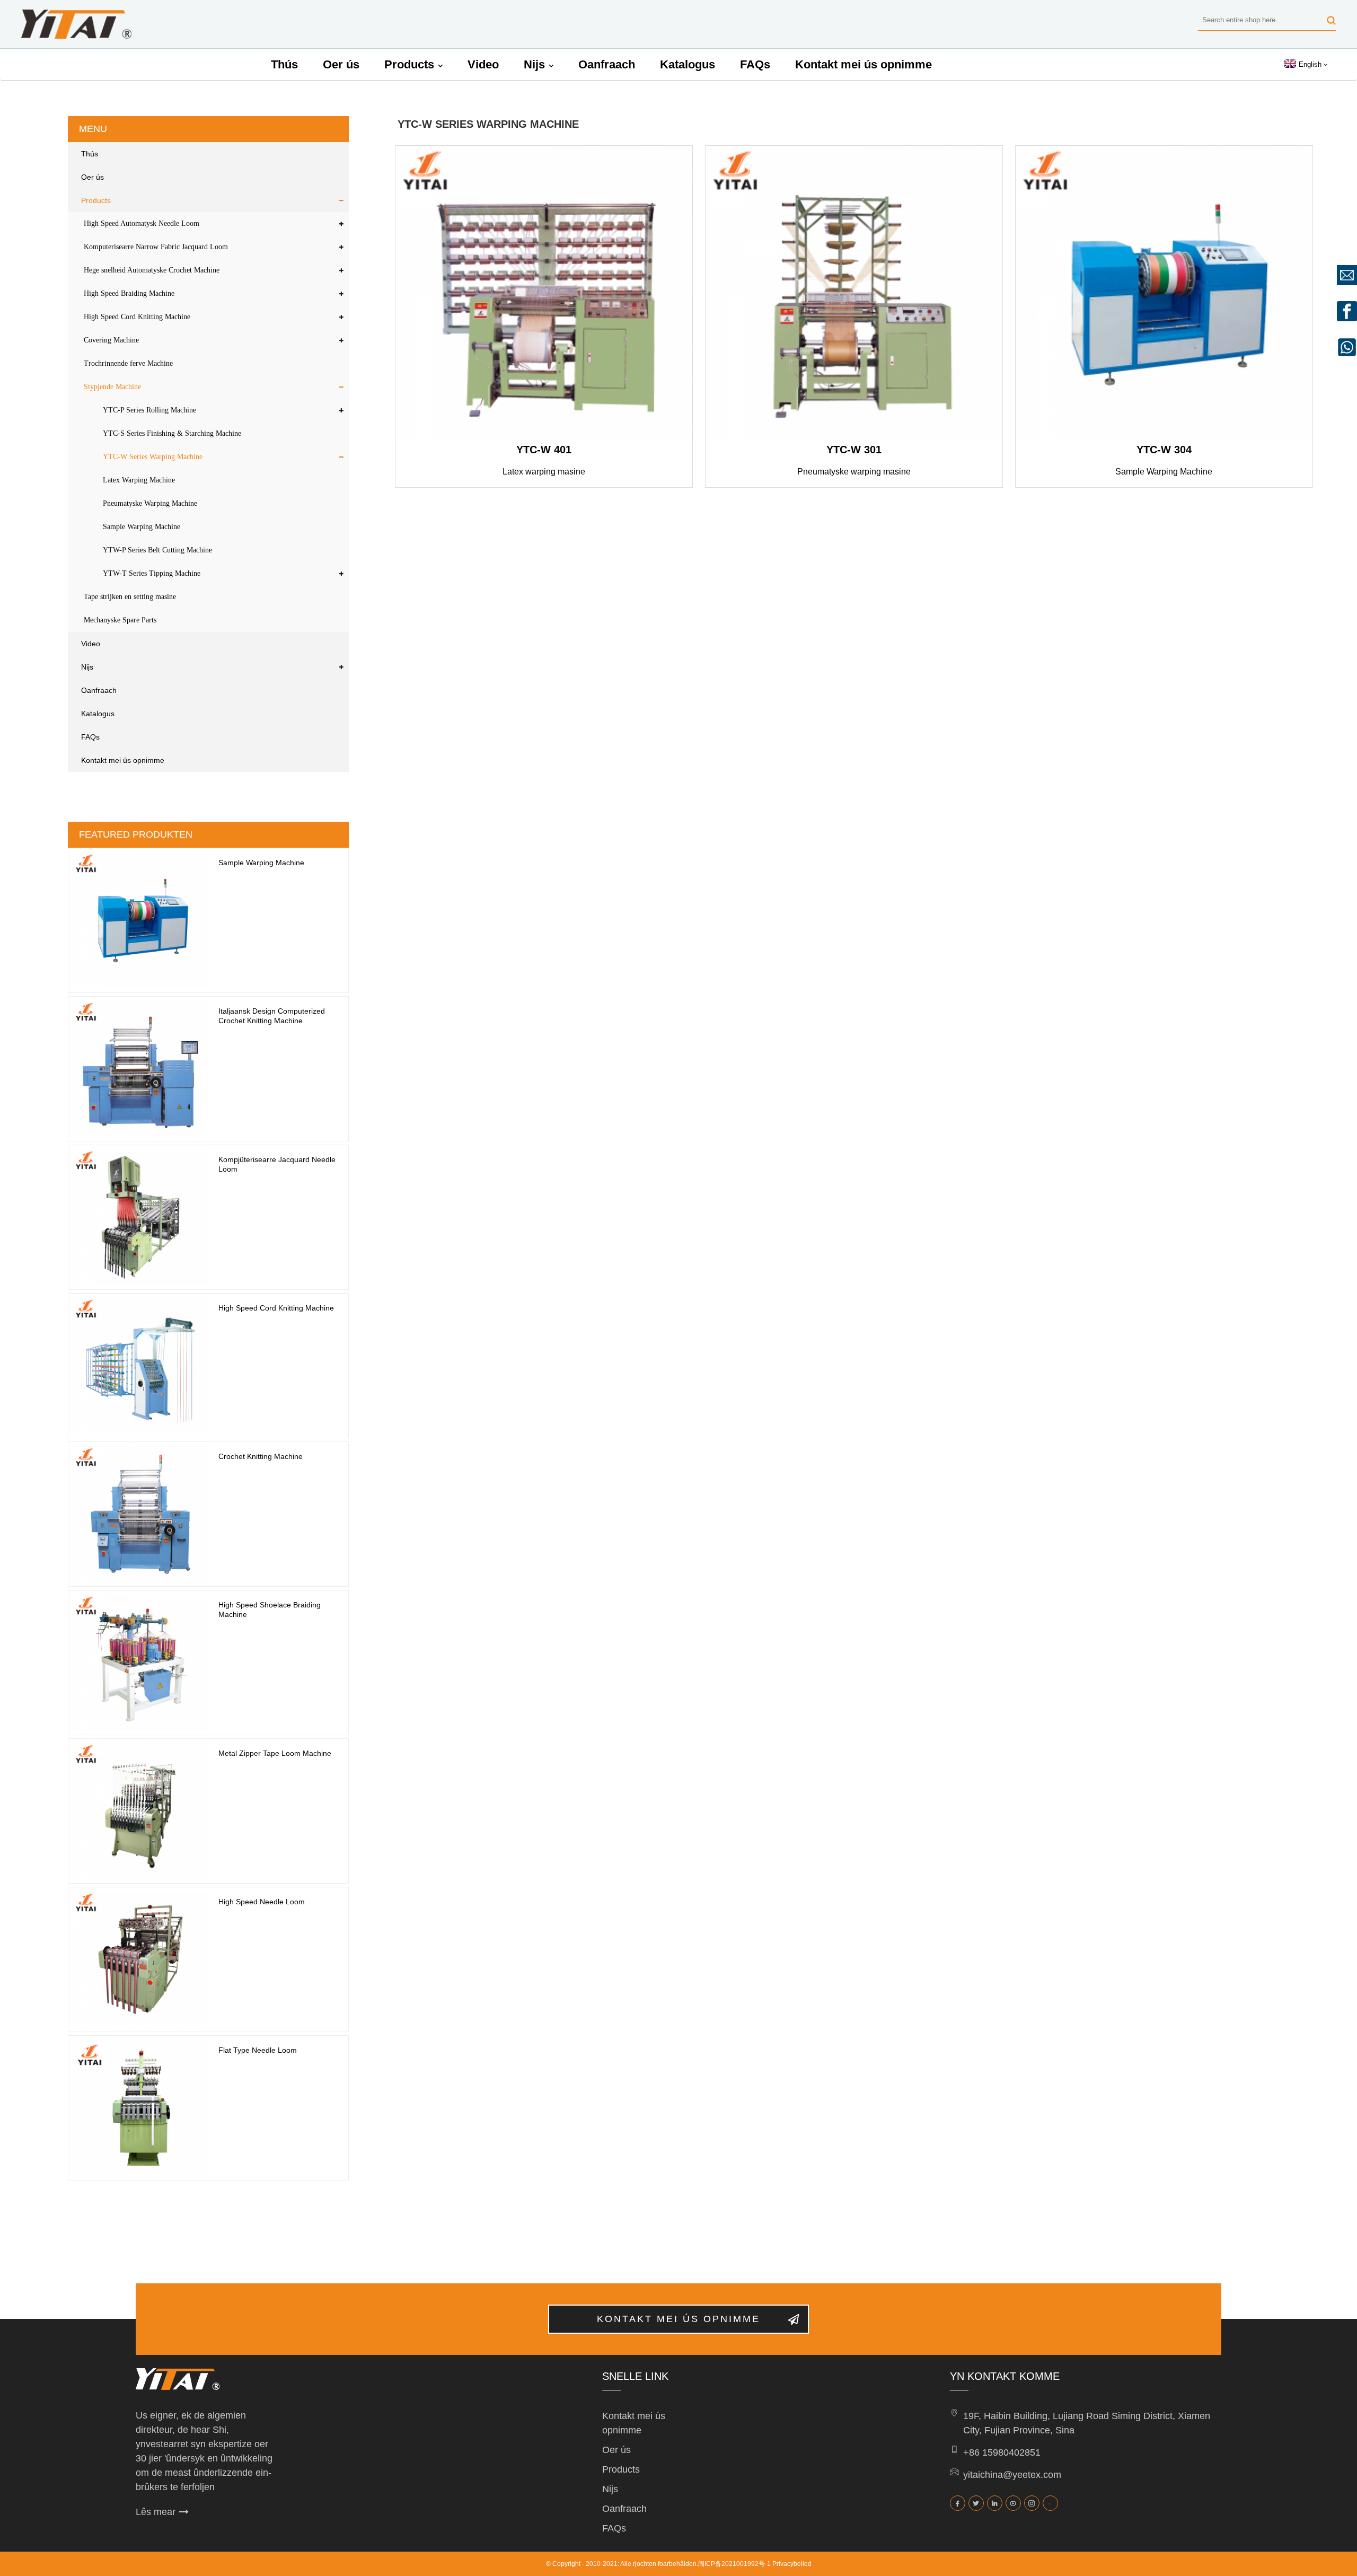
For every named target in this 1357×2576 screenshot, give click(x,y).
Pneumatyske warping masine (854, 472)
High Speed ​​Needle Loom (262, 1902)
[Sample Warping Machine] (1164, 294)
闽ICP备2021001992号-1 (734, 2564)
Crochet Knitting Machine (261, 1456)
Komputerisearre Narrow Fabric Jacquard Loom (156, 247)
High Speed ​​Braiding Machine (129, 293)
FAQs (755, 64)
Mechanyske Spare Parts (120, 620)
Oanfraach (607, 64)
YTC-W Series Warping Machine (153, 457)
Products (409, 64)
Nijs (534, 64)
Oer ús (341, 64)
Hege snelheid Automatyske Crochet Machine (152, 270)
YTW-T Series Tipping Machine (152, 573)
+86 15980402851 (1002, 2452)
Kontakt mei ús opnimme (863, 64)
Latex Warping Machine (139, 480)
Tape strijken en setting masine (130, 597)
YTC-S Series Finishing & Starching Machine (172, 433)
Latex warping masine (544, 472)
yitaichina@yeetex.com (1012, 2475)
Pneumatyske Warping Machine (150, 503)
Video (483, 64)
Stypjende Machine (112, 387)
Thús (284, 64)
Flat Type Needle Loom (258, 2050)
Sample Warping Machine (142, 527)
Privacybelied (792, 2564)
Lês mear (156, 2512)
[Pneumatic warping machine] (854, 294)
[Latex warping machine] (544, 294)
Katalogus (688, 64)
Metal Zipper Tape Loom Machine (275, 1753)
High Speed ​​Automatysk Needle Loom (142, 223)
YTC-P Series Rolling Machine (149, 410)
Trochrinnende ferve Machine (128, 363)
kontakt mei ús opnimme (678, 2319)
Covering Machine (111, 340)
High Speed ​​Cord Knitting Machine (137, 317)
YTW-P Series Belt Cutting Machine (157, 550)
